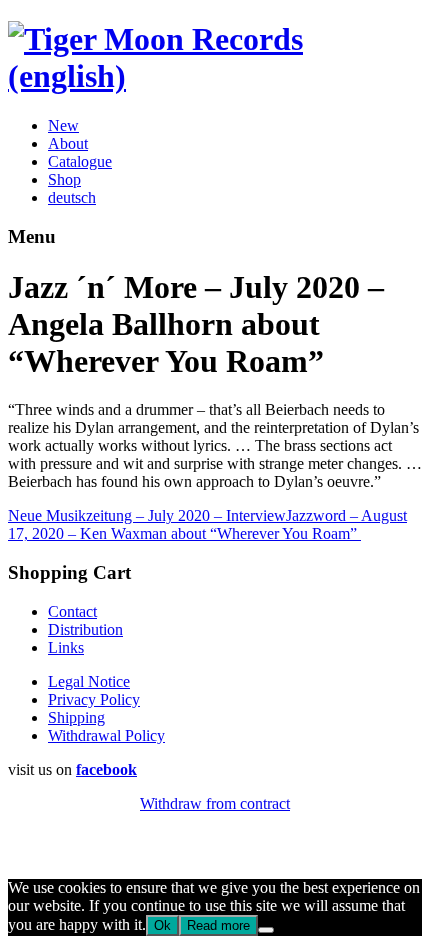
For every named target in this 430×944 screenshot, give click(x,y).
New (63, 125)
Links (66, 647)
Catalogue (80, 161)
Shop (64, 179)
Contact (72, 611)
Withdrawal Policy (106, 735)
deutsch (72, 197)
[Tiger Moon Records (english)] (215, 76)
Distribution (85, 629)
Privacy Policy (94, 699)
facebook (106, 769)
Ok (162, 925)
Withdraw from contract (215, 803)
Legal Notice (89, 681)
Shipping (76, 717)
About (68, 143)
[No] (266, 930)
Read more (218, 925)
